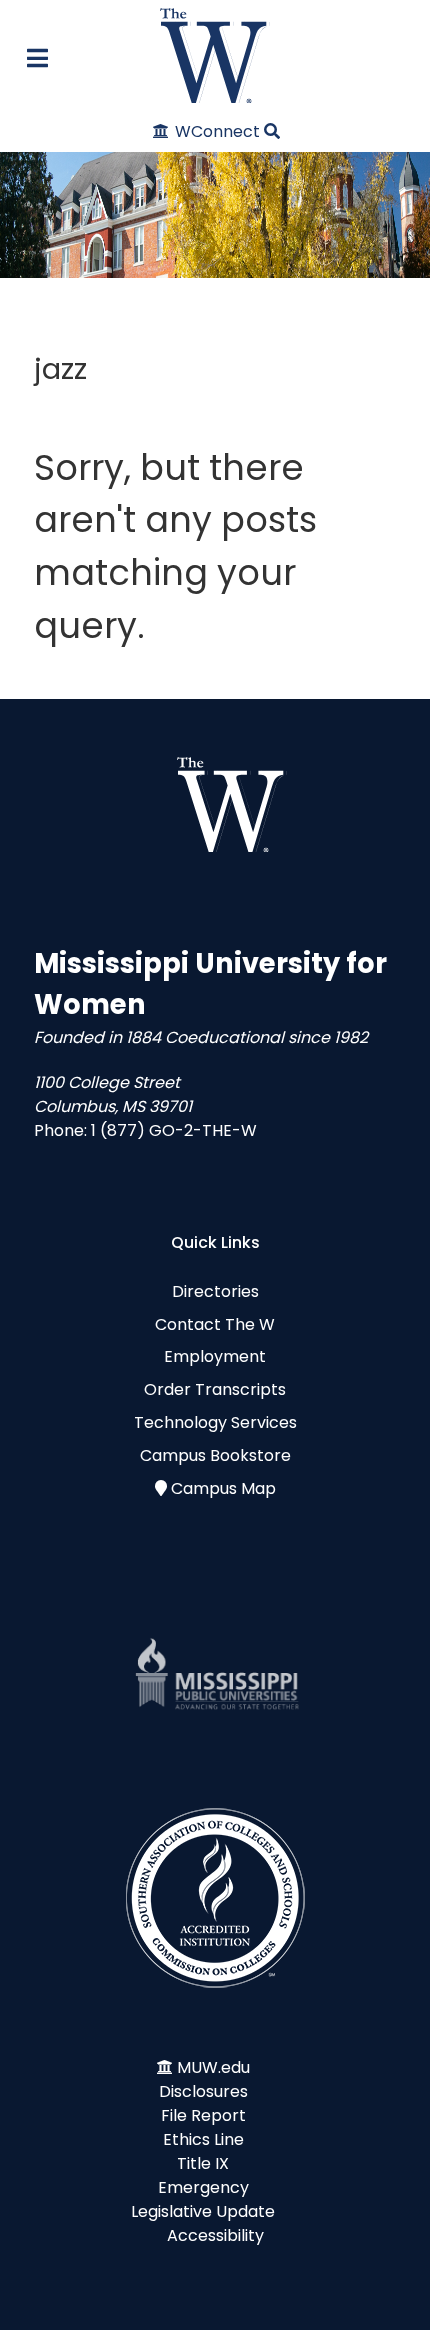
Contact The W (215, 1324)
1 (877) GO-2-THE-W (174, 1130)
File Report (203, 2115)
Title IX (203, 2163)
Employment (215, 1356)
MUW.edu (213, 2067)
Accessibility (215, 2235)
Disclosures (203, 2091)
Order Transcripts (215, 1389)
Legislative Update (203, 2211)
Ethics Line (203, 2139)
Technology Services (215, 1422)
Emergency (203, 2187)
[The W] (215, 55)
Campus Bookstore (215, 1455)
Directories (215, 1291)
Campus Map (223, 1488)
